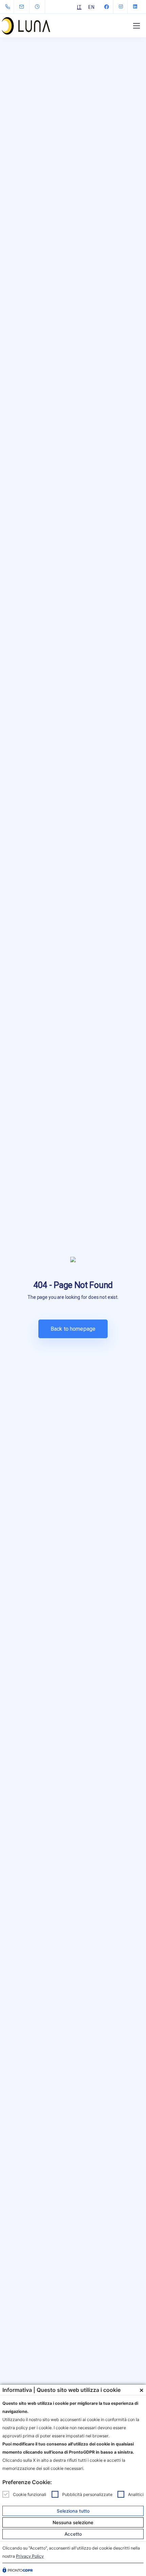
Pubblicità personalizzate (87, 2494)
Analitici (136, 2494)
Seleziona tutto (73, 2511)
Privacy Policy (30, 2556)
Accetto (73, 2534)
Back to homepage (73, 1329)
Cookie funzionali (30, 2494)
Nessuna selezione (73, 2522)
